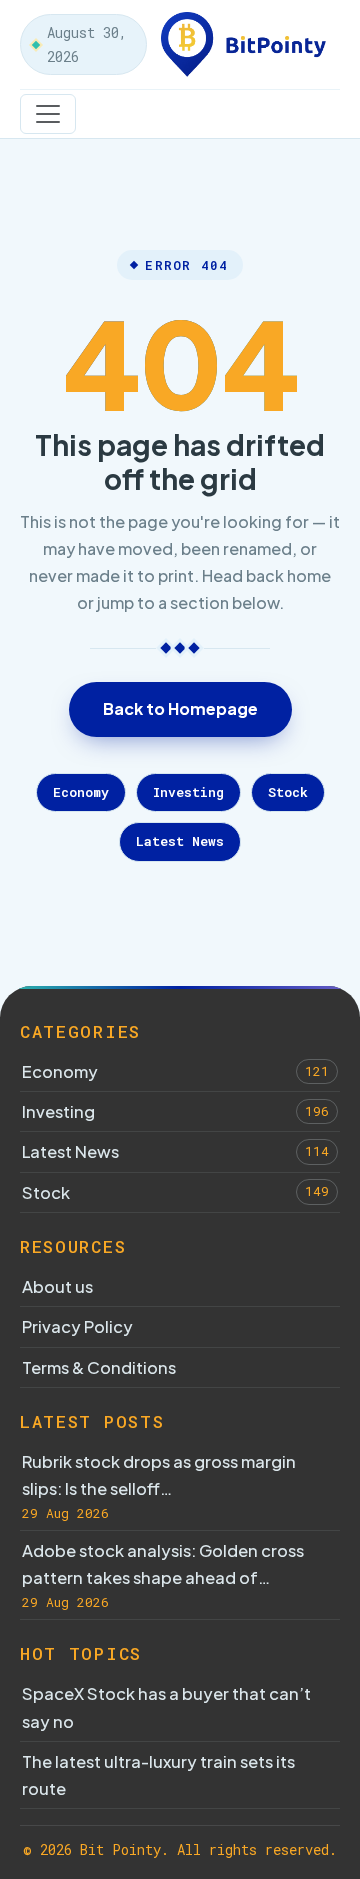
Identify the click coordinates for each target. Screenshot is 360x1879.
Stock (288, 792)
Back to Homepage (180, 708)
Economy (81, 792)
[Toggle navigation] (48, 114)
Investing (188, 792)
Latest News (180, 841)
